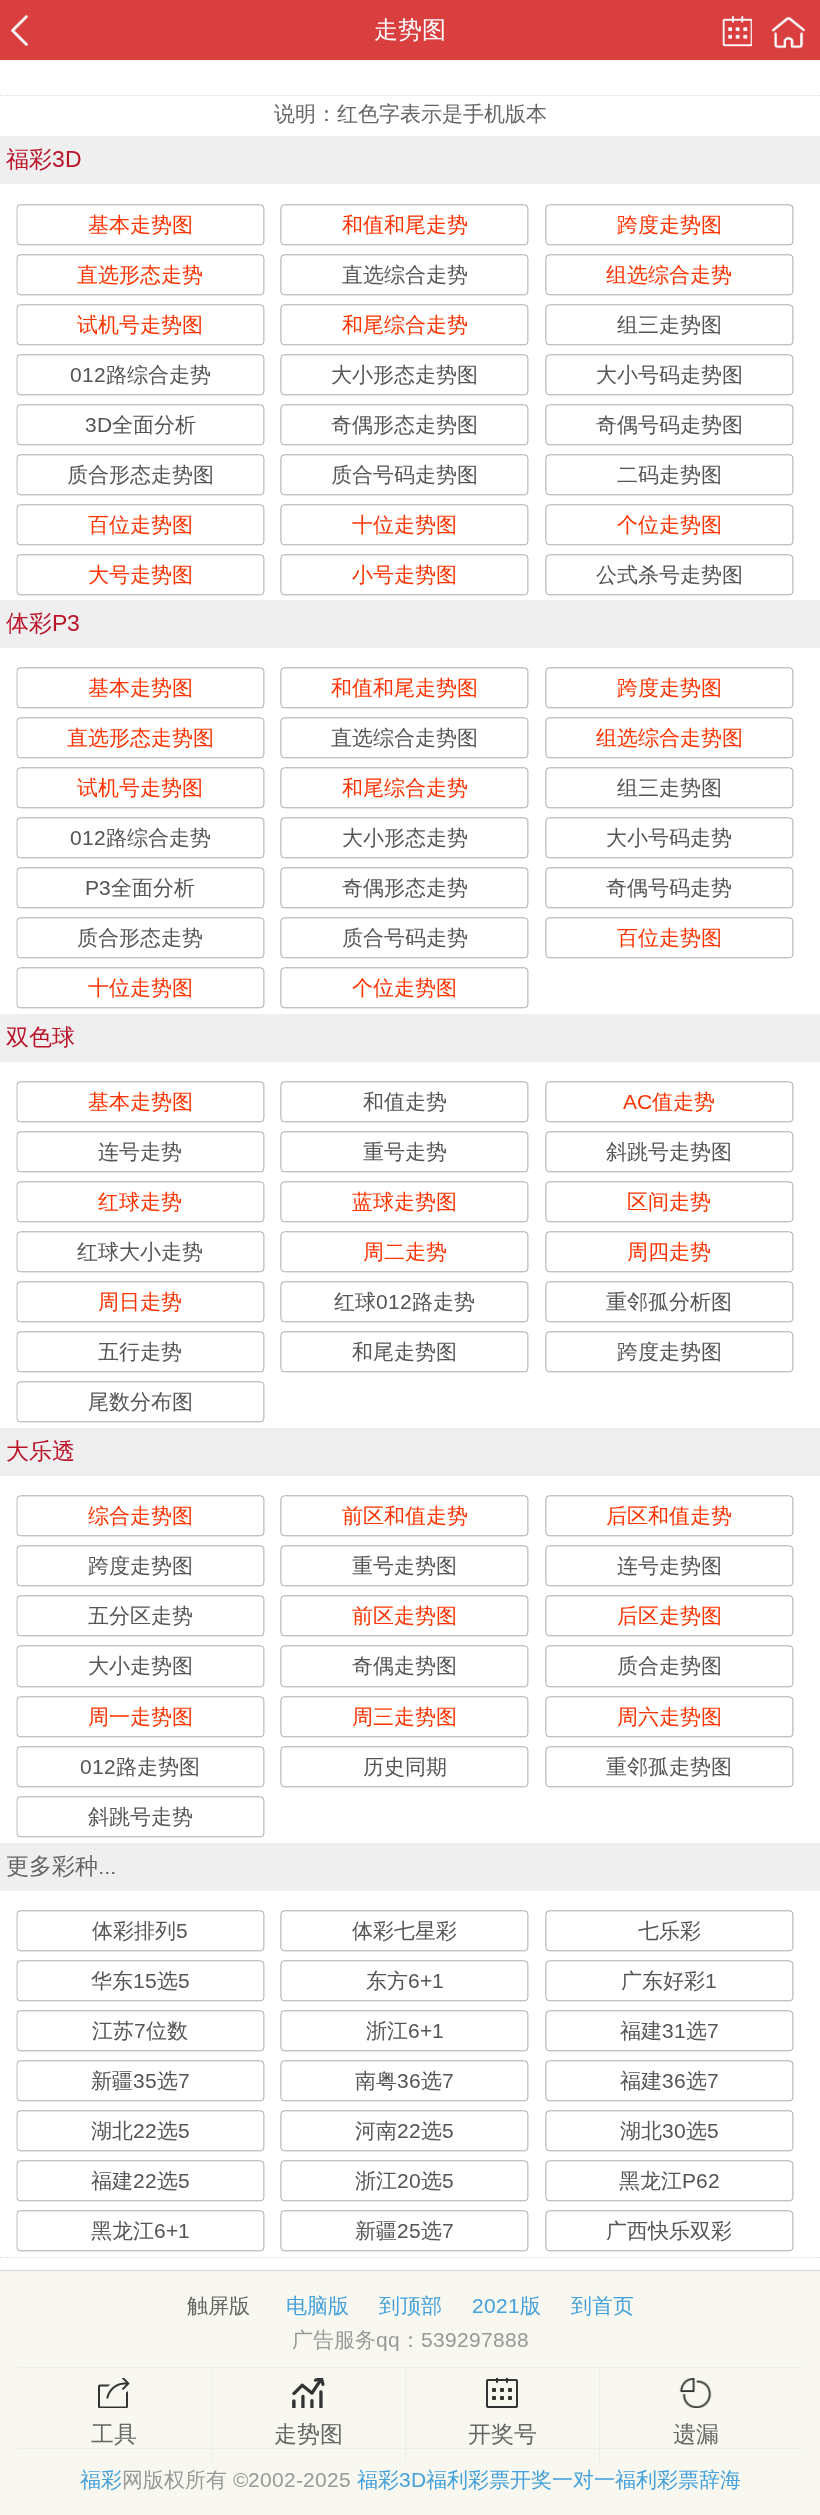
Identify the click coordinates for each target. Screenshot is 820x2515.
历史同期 (405, 1766)
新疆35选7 (140, 2080)
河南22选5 (404, 2130)
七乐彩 (669, 1930)
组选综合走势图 (669, 738)
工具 (114, 2434)
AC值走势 (669, 1102)
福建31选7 (669, 2030)
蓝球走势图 (404, 1202)
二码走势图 (669, 474)
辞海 (720, 2479)
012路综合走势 (140, 374)
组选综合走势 (669, 274)
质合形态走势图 (140, 474)
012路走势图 (140, 1766)
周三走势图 (404, 1716)
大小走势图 (140, 1666)
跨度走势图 (669, 224)
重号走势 (405, 1152)
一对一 (583, 2479)
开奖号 (502, 2434)
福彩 (101, 2479)
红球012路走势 (404, 1302)
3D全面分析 (140, 424)
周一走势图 (140, 1716)
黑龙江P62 (669, 2180)
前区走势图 (404, 1616)
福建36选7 (669, 2080)
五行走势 (140, 1352)
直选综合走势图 (404, 738)
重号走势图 (404, 1566)
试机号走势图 (140, 324)
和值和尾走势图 (404, 687)
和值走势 (405, 1102)
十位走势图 (404, 524)
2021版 (506, 2305)
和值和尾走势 (405, 224)
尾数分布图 (140, 1402)
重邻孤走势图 (669, 1766)
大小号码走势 (669, 838)
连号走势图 (669, 1566)
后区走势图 (669, 1616)
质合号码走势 (405, 938)
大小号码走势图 (669, 374)
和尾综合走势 (405, 324)
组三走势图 (669, 324)
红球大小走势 (140, 1252)
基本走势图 (140, 224)
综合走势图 (140, 1516)
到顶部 (410, 2305)
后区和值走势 (669, 1516)
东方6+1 (405, 1980)
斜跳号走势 (140, 1816)
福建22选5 (140, 2180)
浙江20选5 (404, 2180)
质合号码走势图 (404, 474)
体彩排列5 (140, 1930)
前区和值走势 (405, 1516)
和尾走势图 (404, 1352)
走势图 (308, 2434)
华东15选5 (140, 1980)
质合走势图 (669, 1666)
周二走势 (405, 1252)
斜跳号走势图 (669, 1152)
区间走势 (669, 1202)
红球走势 (140, 1202)
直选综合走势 (405, 274)
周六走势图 (669, 1716)
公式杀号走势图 (669, 574)
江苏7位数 (140, 2030)
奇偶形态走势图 (404, 424)
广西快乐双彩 (669, 2230)
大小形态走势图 (404, 374)
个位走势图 (669, 524)
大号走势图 (140, 574)
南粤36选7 (404, 2080)
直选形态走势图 (140, 738)
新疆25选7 (404, 2230)
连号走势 (140, 1152)
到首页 (602, 2305)
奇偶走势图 (404, 1666)
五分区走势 (140, 1616)
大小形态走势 (405, 838)
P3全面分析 (140, 888)
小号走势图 (404, 574)
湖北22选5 (140, 2130)
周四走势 (669, 1252)
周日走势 (140, 1302)
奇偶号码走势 (669, 888)
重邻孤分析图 (669, 1302)
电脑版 (317, 2305)
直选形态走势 (140, 274)
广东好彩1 (669, 1980)
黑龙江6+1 (140, 2230)
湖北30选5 (669, 2130)
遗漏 (696, 2434)
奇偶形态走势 (405, 888)
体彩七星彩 (404, 1930)
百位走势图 (140, 524)
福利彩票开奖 (489, 2479)
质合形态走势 (140, 938)
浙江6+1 (405, 2030)
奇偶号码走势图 (669, 424)
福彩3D (391, 2479)
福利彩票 (657, 2479)
